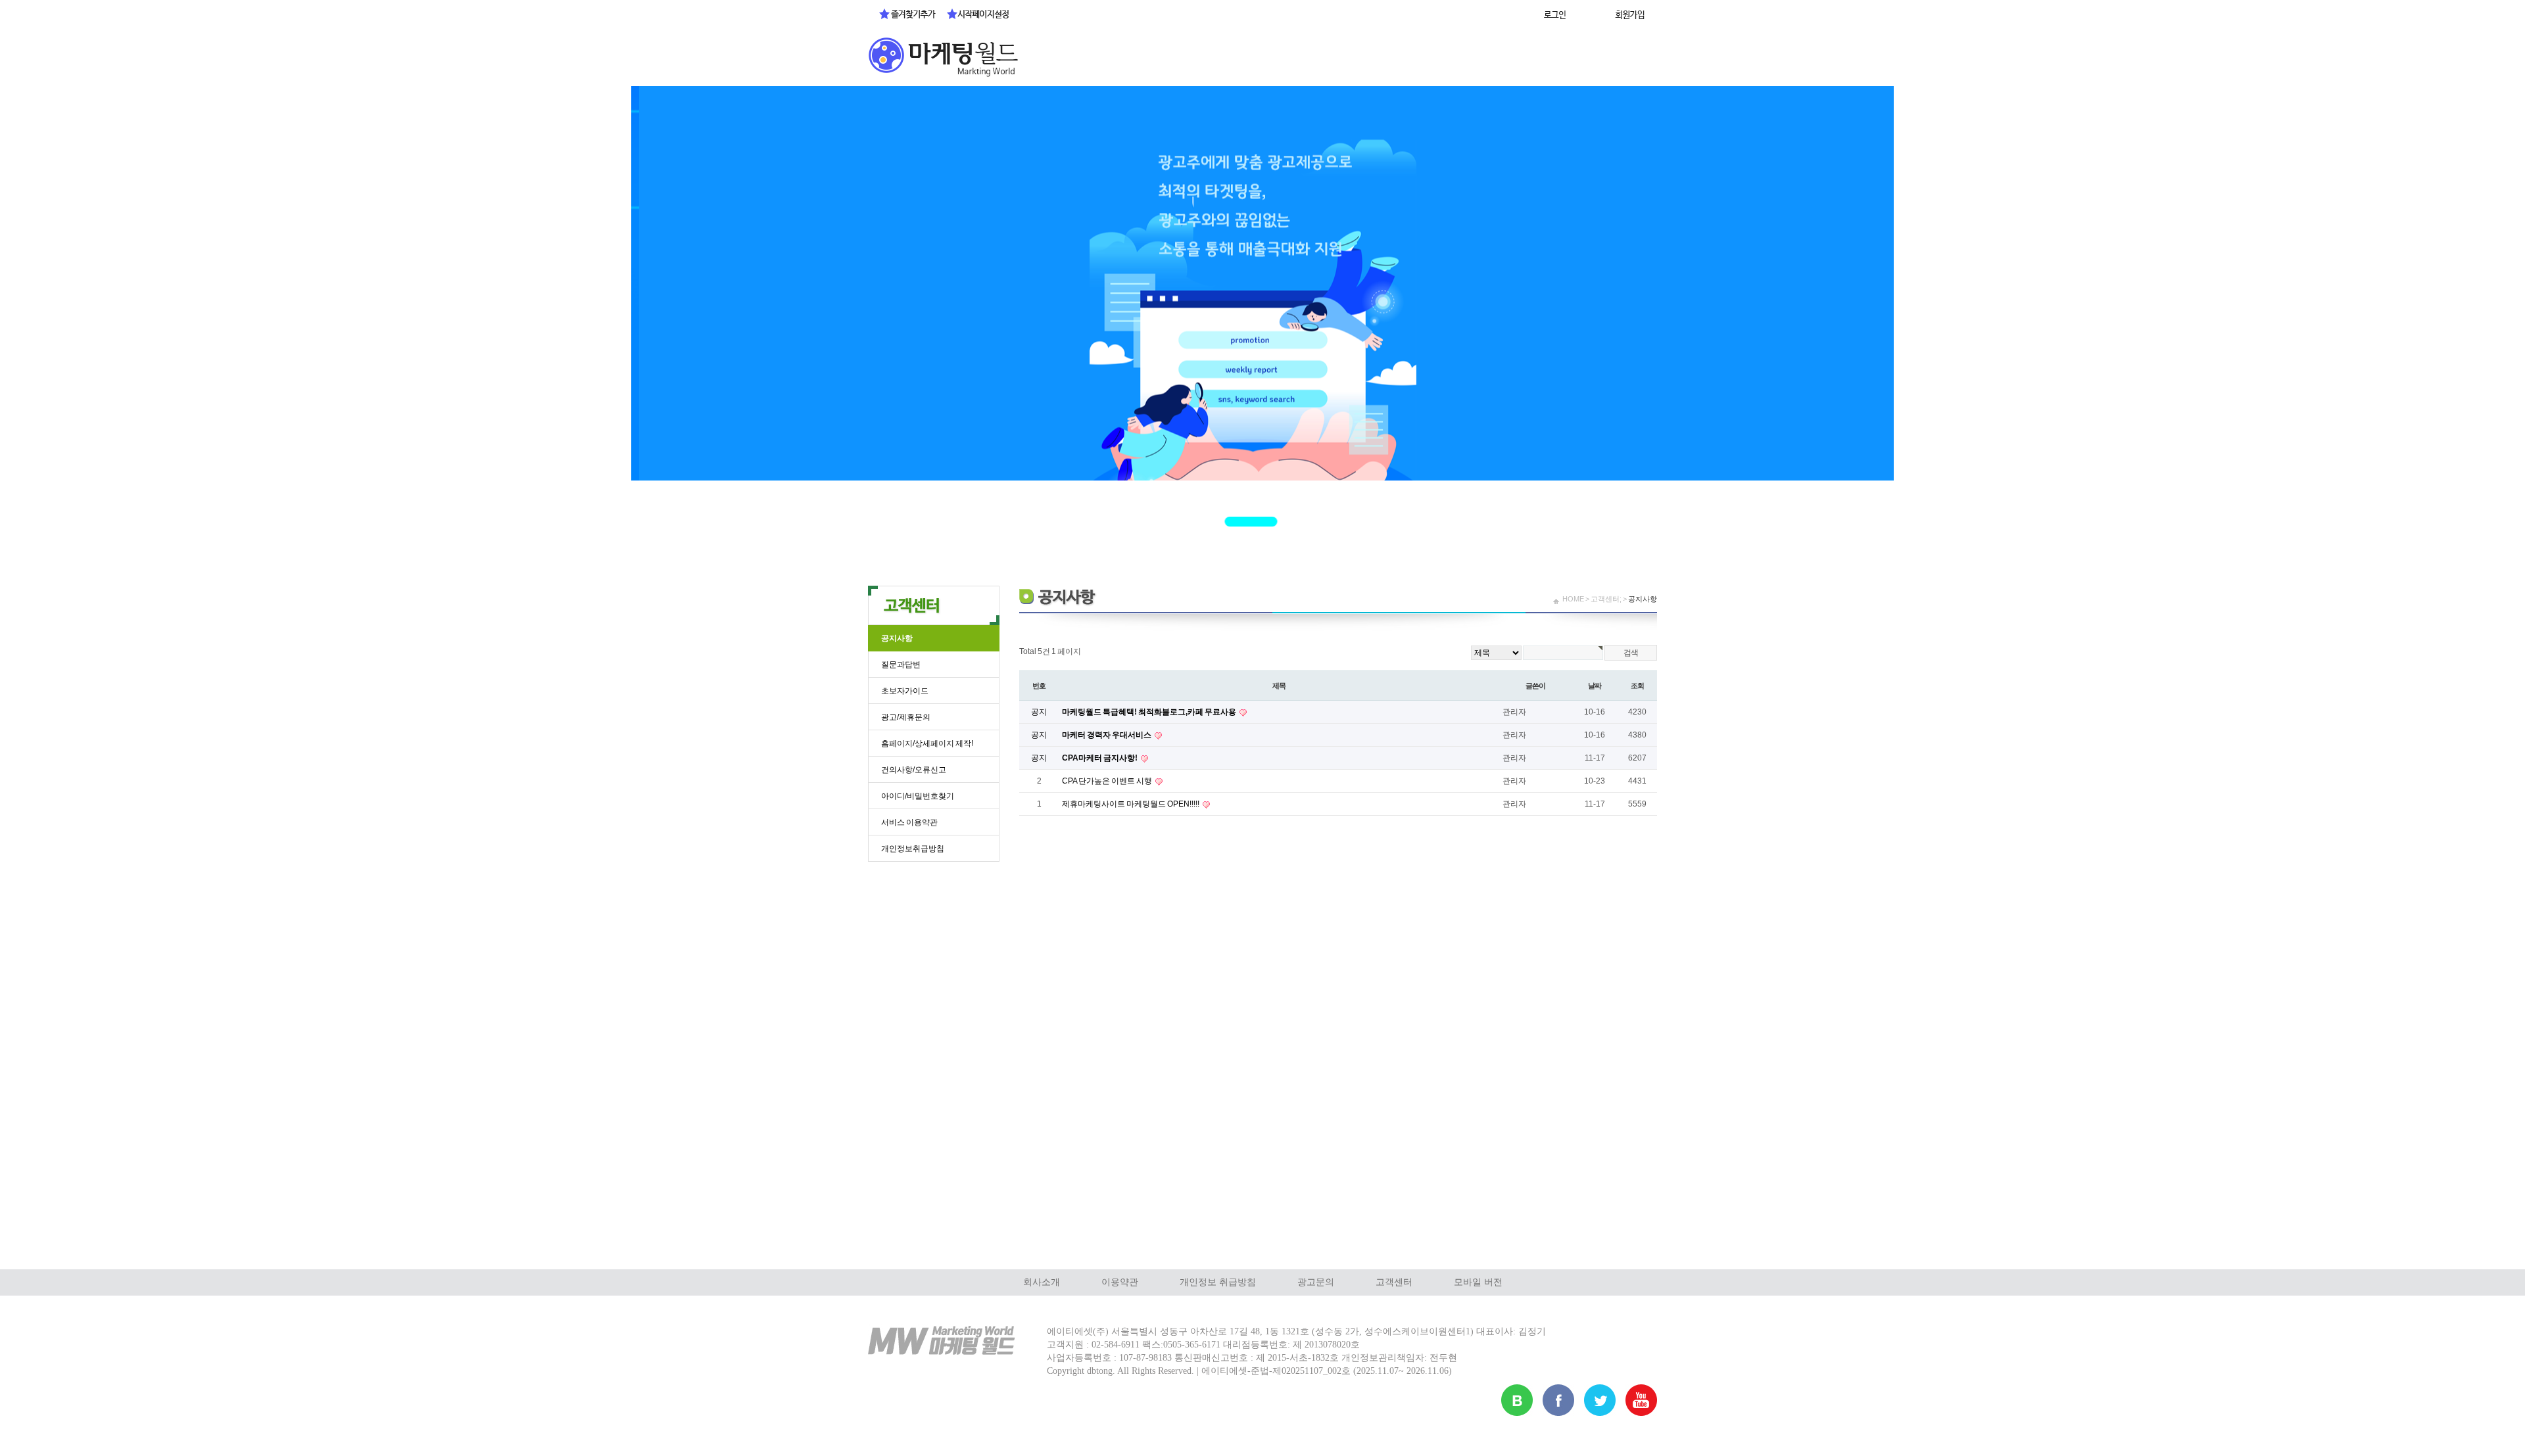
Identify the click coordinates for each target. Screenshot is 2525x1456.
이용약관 (1120, 1282)
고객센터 (1394, 1282)
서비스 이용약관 (909, 822)
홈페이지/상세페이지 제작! (927, 743)
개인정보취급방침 (913, 849)
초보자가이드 (905, 691)
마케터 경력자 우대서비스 (1107, 735)
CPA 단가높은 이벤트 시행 (1108, 781)
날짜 (1595, 686)
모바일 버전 (1478, 1282)
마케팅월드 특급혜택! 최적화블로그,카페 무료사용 (1150, 712)
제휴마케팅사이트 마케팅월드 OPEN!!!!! (1131, 804)
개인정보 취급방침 (1218, 1282)
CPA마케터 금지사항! (1100, 758)
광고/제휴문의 (906, 717)
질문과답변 (901, 665)
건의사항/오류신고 (914, 770)
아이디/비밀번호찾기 (918, 796)
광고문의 (1316, 1282)
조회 (1637, 686)
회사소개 (1042, 1282)
